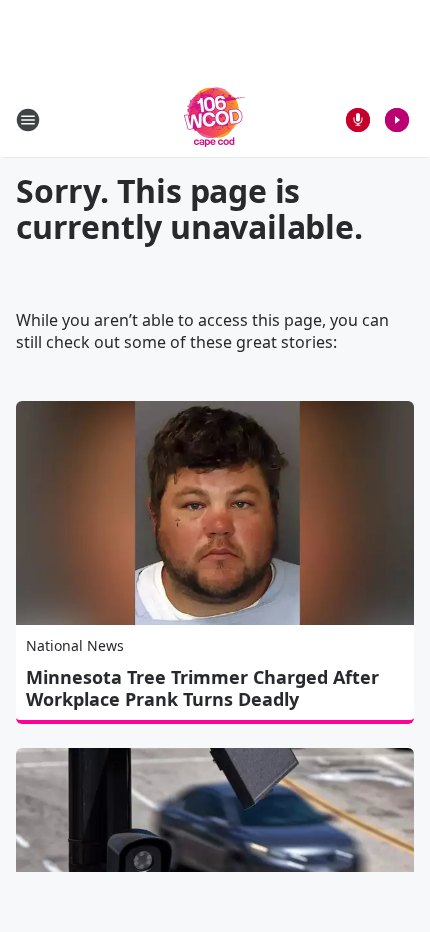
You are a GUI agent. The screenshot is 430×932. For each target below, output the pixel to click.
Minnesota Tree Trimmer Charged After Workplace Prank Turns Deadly (202, 688)
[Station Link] (215, 119)
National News (75, 645)
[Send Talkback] (358, 120)
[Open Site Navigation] (28, 120)
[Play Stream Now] (397, 120)
